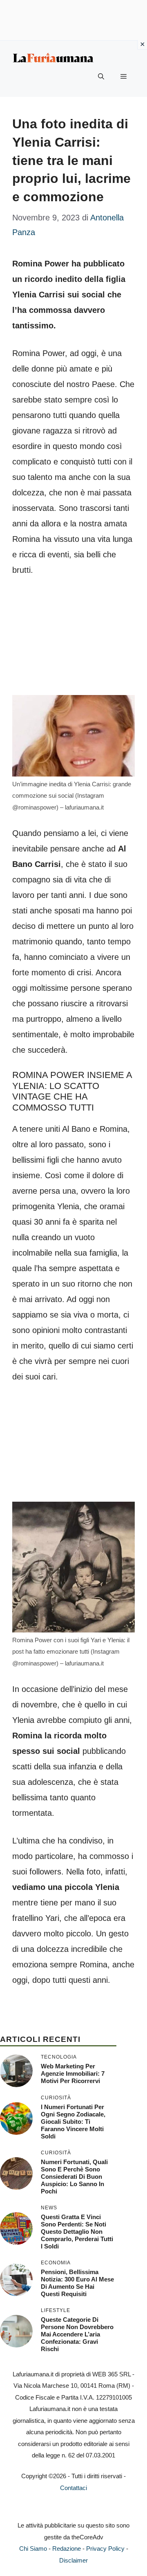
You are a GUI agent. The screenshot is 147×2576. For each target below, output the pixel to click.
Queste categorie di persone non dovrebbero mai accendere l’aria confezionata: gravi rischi (77, 2334)
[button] (101, 77)
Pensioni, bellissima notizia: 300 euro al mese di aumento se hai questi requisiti (77, 2283)
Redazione (67, 2549)
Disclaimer (73, 2560)
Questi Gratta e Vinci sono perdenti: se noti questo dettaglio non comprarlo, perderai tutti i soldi (77, 2232)
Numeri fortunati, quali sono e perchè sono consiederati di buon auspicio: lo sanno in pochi (74, 2177)
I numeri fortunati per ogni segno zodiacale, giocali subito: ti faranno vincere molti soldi (73, 2122)
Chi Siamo (33, 2549)
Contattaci (73, 2488)
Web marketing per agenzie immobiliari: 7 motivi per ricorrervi (73, 2073)
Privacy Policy (105, 2549)
